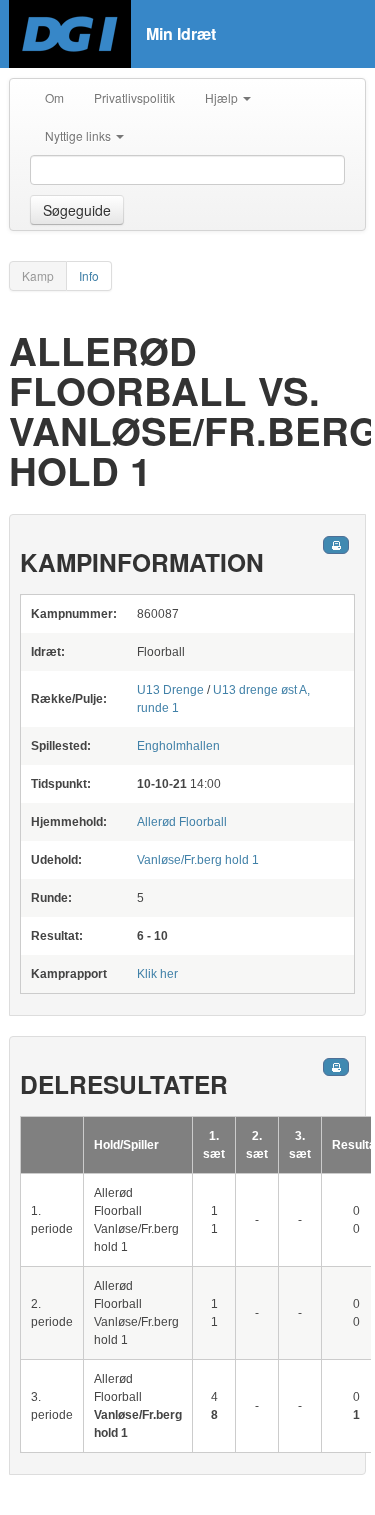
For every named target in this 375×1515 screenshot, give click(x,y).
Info (89, 275)
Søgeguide (77, 210)
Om (54, 97)
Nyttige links (79, 135)
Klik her (157, 974)
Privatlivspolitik (134, 97)
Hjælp (223, 97)
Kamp (38, 275)
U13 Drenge (170, 690)
